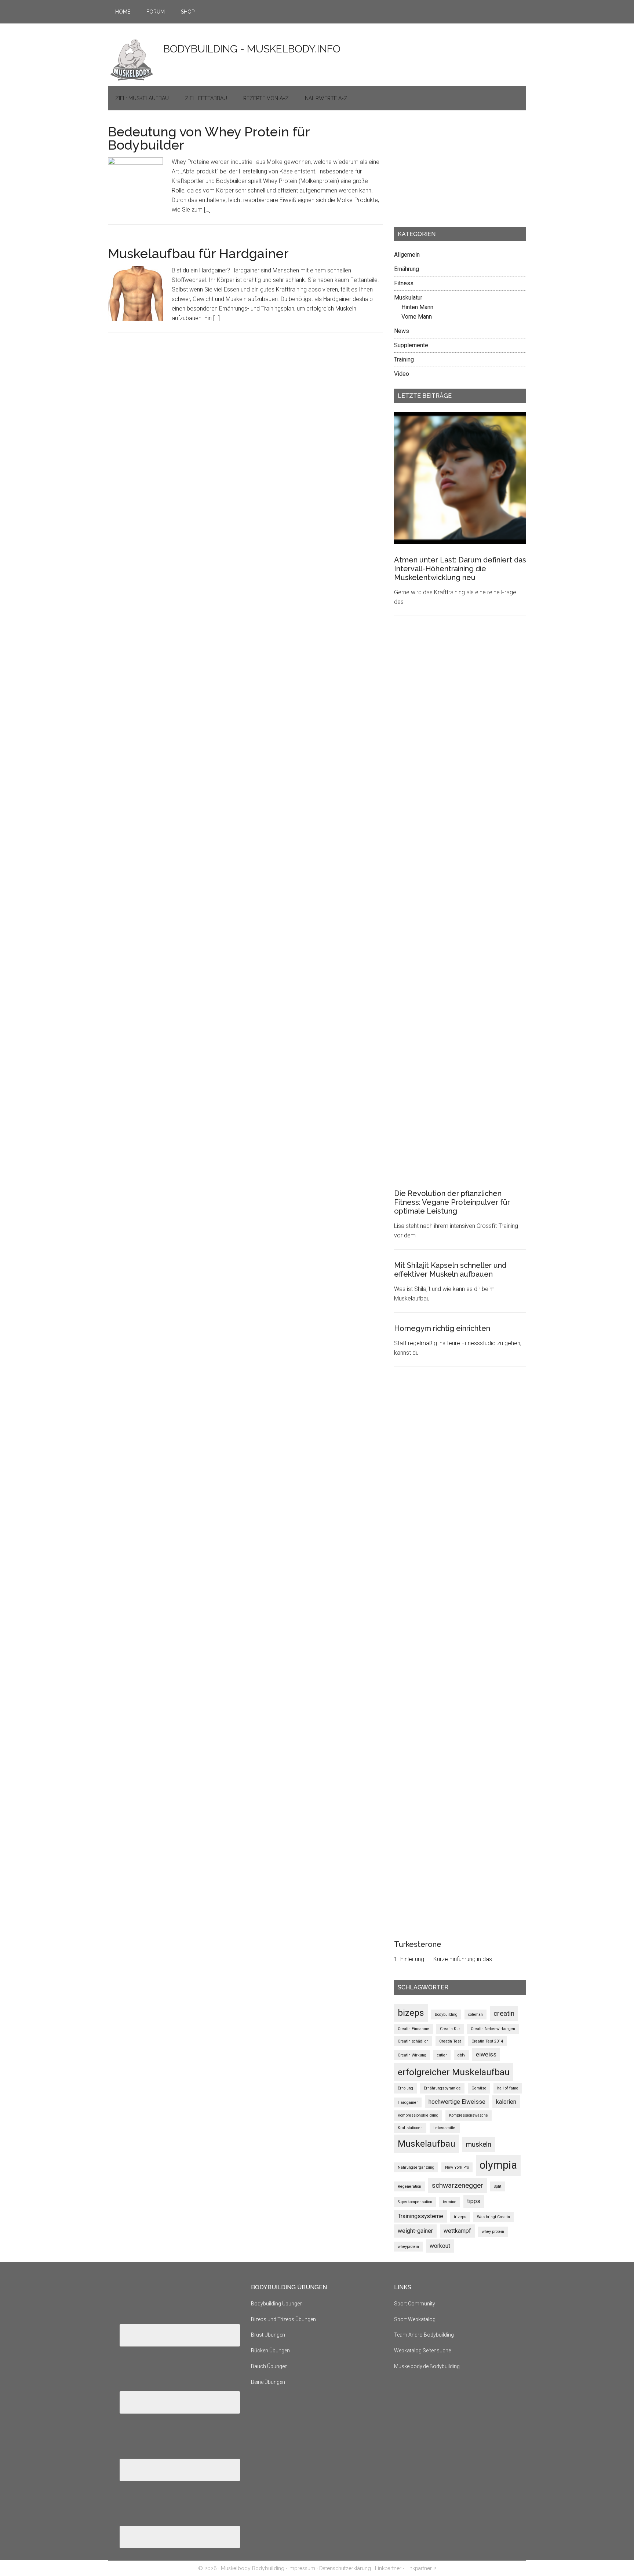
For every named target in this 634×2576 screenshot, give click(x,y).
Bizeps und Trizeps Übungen (283, 2319)
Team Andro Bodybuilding (424, 2335)
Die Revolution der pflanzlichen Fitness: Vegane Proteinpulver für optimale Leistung (452, 1202)
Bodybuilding (446, 2014)
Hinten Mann (417, 307)
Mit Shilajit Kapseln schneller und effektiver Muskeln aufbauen (450, 1270)
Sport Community (415, 2304)
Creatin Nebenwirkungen (493, 2029)
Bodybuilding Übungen (277, 2304)
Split (498, 2186)
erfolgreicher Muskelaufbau (454, 2072)
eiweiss (486, 2054)
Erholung (405, 2088)
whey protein (493, 2232)
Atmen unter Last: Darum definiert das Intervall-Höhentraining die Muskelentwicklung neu (460, 569)
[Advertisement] (449, 171)
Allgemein (407, 255)
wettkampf (457, 2231)
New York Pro (457, 2167)
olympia (498, 2165)
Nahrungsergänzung (416, 2167)
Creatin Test (450, 2041)
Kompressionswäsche (469, 2115)
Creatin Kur (450, 2029)
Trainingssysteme (420, 2216)
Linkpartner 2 (421, 2568)
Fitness (404, 283)
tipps (474, 2201)
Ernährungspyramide (442, 2088)
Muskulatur (408, 298)
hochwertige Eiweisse (457, 2102)
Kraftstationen (410, 2128)
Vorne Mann (417, 317)
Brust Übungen (268, 2335)
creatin (504, 2013)
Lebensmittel (445, 2128)
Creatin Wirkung (412, 2055)
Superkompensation (415, 2202)
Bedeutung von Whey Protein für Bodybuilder (209, 138)
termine (450, 2202)
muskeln (479, 2144)
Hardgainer (408, 2102)
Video (402, 374)
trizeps (460, 2217)
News (402, 331)
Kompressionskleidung (418, 2115)
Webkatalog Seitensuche (422, 2351)
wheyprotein (408, 2247)
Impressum (302, 2568)
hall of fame (508, 2088)
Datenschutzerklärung (345, 2568)
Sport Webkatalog (415, 2319)
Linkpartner (388, 2568)
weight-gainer (415, 2231)
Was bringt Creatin (493, 2217)
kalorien (506, 2102)
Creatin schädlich (413, 2041)
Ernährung (407, 269)
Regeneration (409, 2186)
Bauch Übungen (269, 2366)
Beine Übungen (268, 2382)
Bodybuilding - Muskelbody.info (252, 49)
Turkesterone (418, 1944)
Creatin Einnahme (413, 2029)
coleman (475, 2014)
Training (404, 359)
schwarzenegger (458, 2185)
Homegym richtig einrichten (442, 1328)
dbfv (461, 2055)
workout (440, 2246)
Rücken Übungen (270, 2351)
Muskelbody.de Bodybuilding (427, 2366)
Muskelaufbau (427, 2144)
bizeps (411, 2013)
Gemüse (479, 2088)
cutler (442, 2055)
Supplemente (411, 345)
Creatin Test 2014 (487, 2041)
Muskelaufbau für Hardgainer (198, 253)
